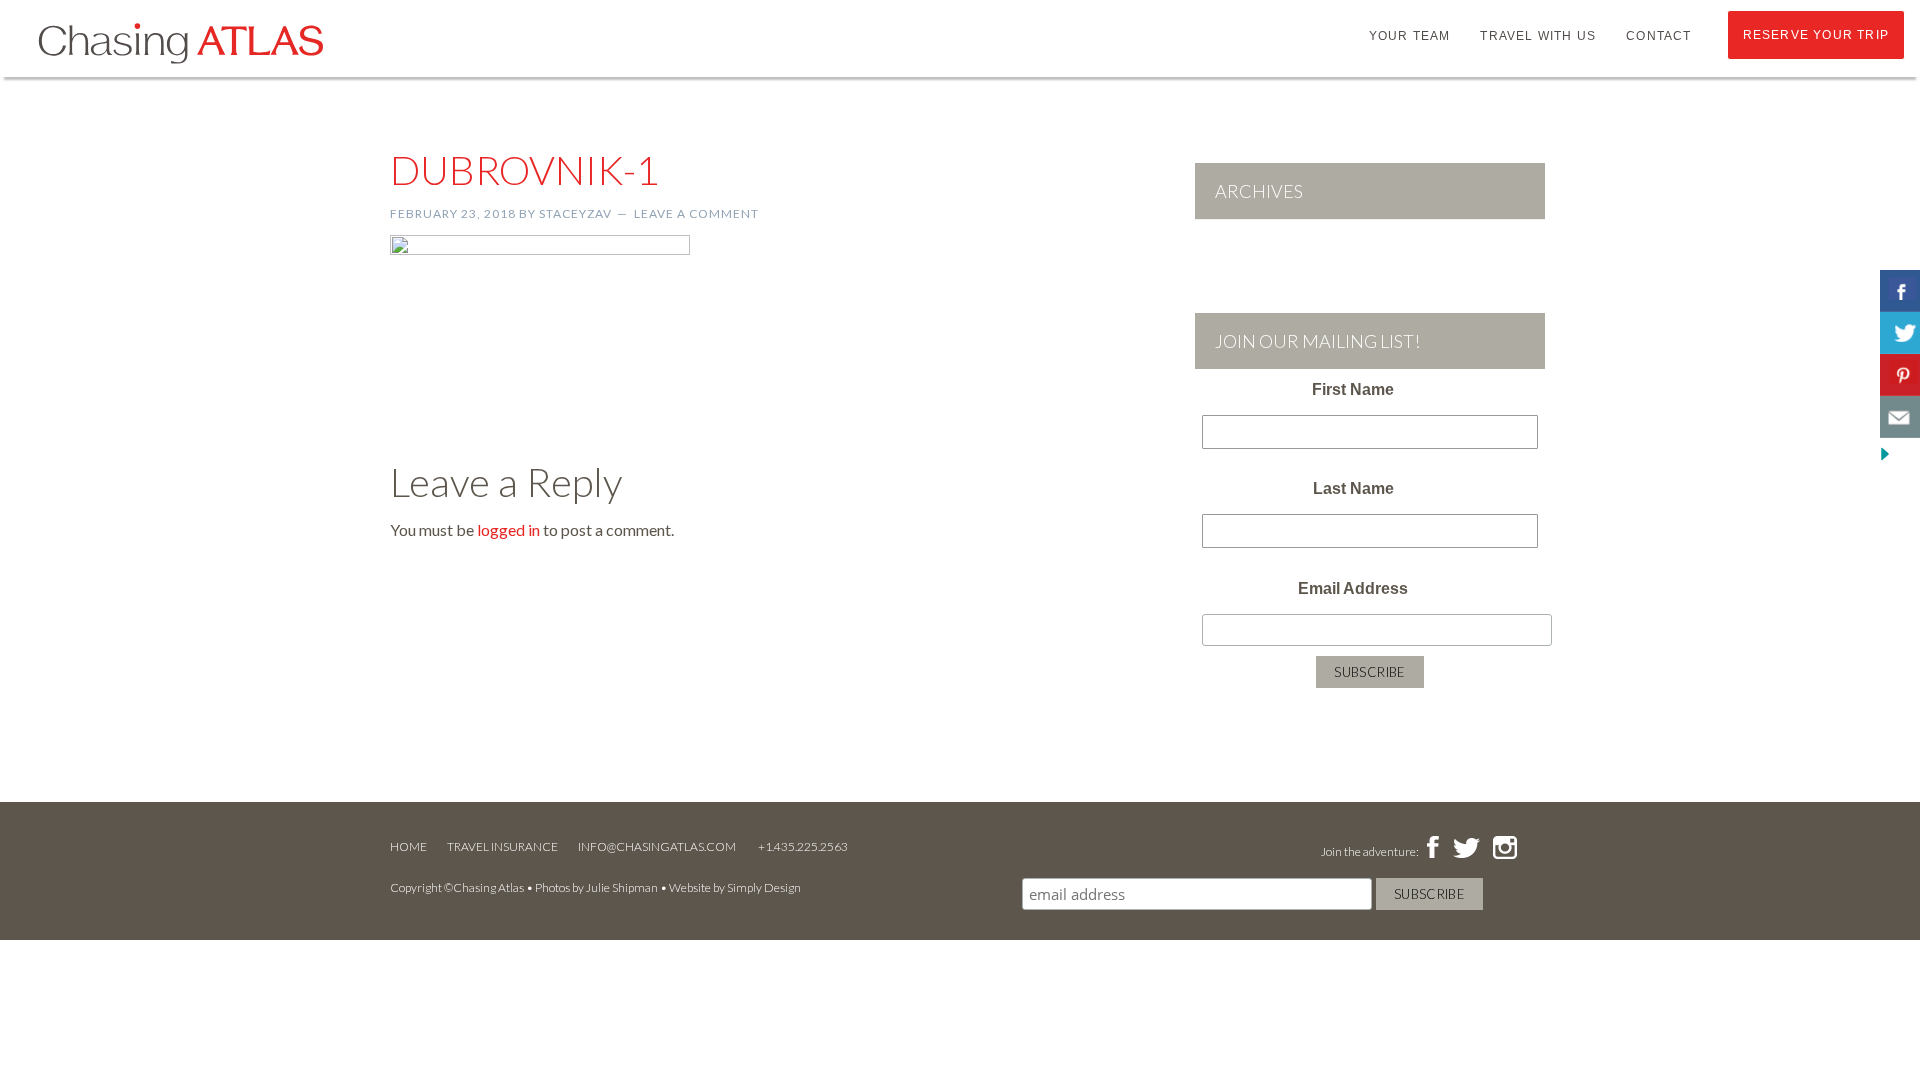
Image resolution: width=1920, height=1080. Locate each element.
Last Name (1353, 488)
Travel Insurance (502, 846)
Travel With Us (1538, 36)
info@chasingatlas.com (658, 846)
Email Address (1353, 588)
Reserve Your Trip (1816, 35)
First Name (1353, 389)
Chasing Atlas (180, 42)
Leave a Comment (696, 213)
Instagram (1504, 849)
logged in (508, 529)
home (408, 846)
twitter (1465, 849)
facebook (1432, 849)
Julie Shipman (622, 887)
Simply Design (764, 887)
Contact (1658, 36)
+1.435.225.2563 (803, 846)
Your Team (1410, 36)
